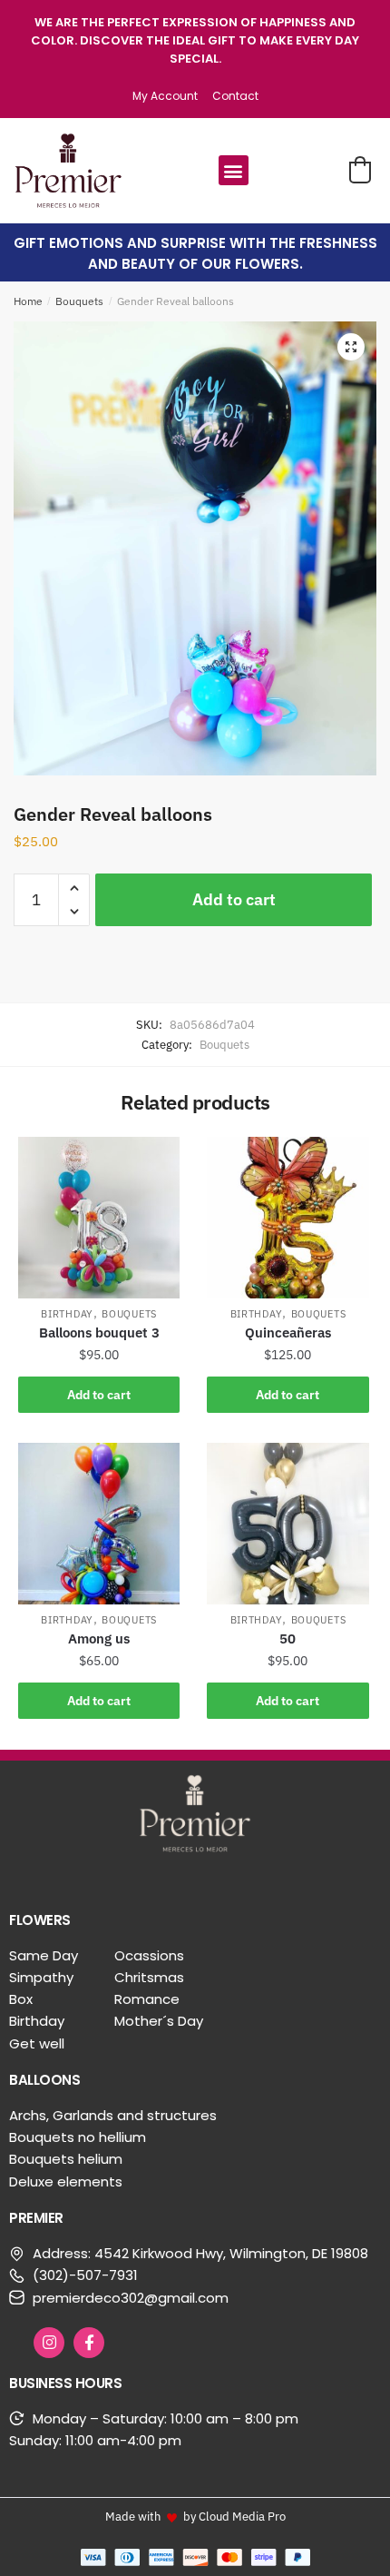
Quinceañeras (288, 1332)
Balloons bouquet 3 (99, 1332)
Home (28, 301)
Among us (99, 1638)
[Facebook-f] (89, 2343)
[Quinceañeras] (288, 1218)
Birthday (67, 1314)
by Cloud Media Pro (234, 2516)
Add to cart (234, 899)
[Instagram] (49, 2343)
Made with (133, 2516)
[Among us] (99, 1524)
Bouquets (79, 301)
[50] (288, 1524)
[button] (234, 170)
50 (288, 1638)
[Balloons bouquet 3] (99, 1218)
